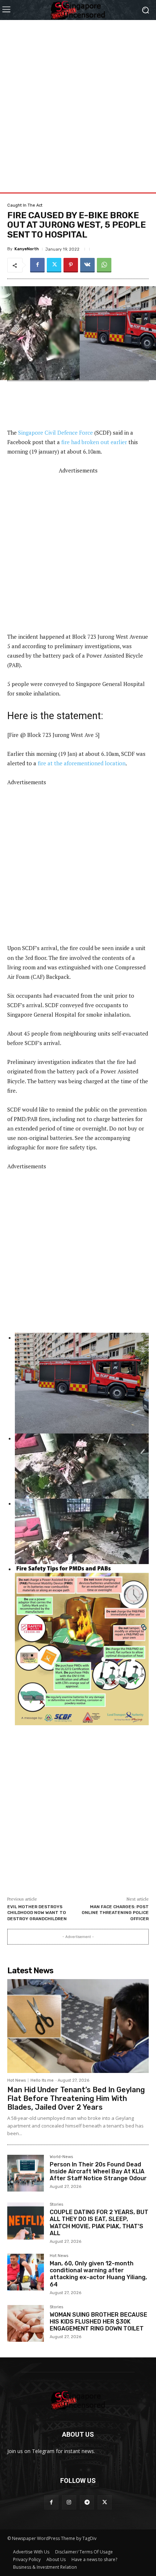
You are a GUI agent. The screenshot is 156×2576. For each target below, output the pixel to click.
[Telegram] (87, 2502)
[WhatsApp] (104, 265)
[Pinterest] (71, 265)
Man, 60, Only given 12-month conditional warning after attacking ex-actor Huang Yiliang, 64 (98, 2274)
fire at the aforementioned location (82, 763)
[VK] (87, 265)
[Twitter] (54, 265)
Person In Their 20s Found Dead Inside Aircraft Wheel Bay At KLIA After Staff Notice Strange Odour (98, 2171)
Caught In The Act (25, 205)
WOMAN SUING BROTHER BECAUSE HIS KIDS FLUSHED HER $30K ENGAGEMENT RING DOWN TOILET (98, 2322)
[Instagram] (69, 2502)
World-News (61, 2157)
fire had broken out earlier (94, 442)
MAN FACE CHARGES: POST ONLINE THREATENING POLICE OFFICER (115, 1913)
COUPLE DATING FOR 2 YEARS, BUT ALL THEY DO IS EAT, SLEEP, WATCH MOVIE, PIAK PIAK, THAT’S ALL (99, 2223)
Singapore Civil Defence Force (56, 432)
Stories (56, 2205)
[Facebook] (37, 265)
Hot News (17, 2080)
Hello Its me (42, 2080)
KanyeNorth (27, 249)
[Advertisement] (78, 98)
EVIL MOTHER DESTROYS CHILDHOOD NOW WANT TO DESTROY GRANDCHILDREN (37, 1913)
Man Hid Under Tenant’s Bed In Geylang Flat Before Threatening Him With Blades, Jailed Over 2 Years (76, 2098)
